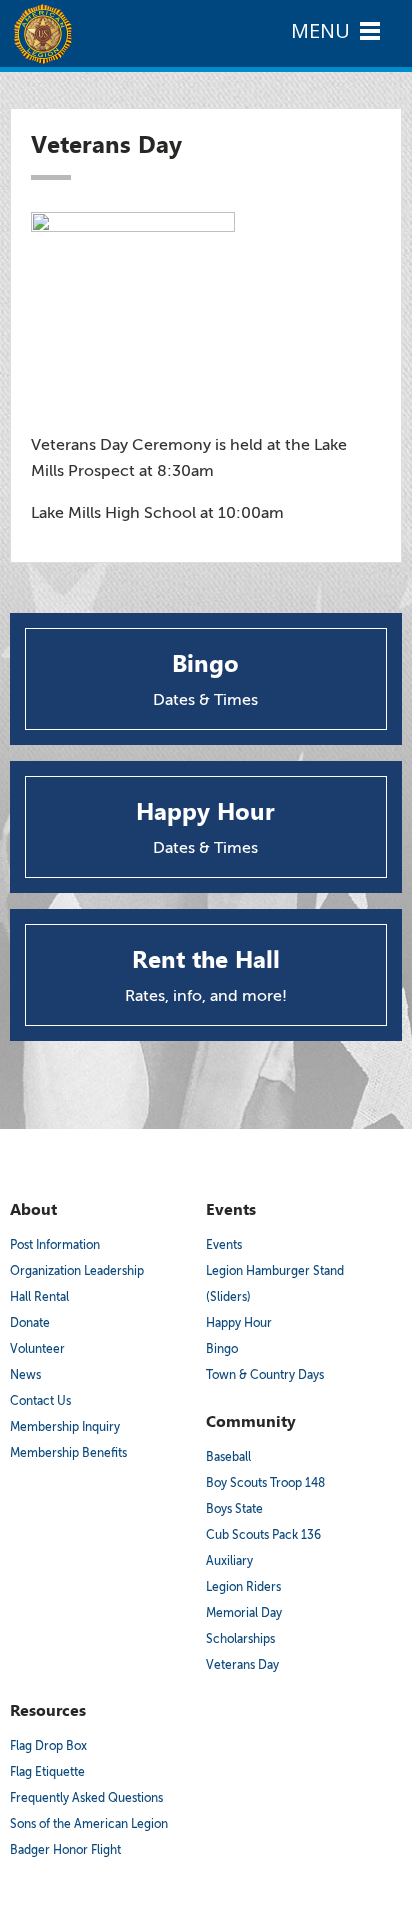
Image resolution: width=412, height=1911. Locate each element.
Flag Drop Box (48, 1746)
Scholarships (240, 1639)
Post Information (55, 1245)
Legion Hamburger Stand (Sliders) (275, 1284)
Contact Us (40, 1401)
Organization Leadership (77, 1271)
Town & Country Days (265, 1375)
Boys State (234, 1509)
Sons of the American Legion (89, 1824)
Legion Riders (243, 1587)
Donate (30, 1323)
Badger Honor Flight (65, 1850)
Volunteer (37, 1349)
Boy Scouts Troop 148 (265, 1483)
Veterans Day (242, 1665)
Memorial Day (244, 1613)
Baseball (228, 1457)
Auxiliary (229, 1561)
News (25, 1375)
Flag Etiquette (47, 1772)
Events (224, 1245)
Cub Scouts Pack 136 (263, 1535)
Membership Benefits (68, 1453)
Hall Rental (39, 1297)
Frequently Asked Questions (86, 1798)
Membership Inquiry (65, 1427)
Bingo (222, 1349)
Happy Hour (239, 1323)
